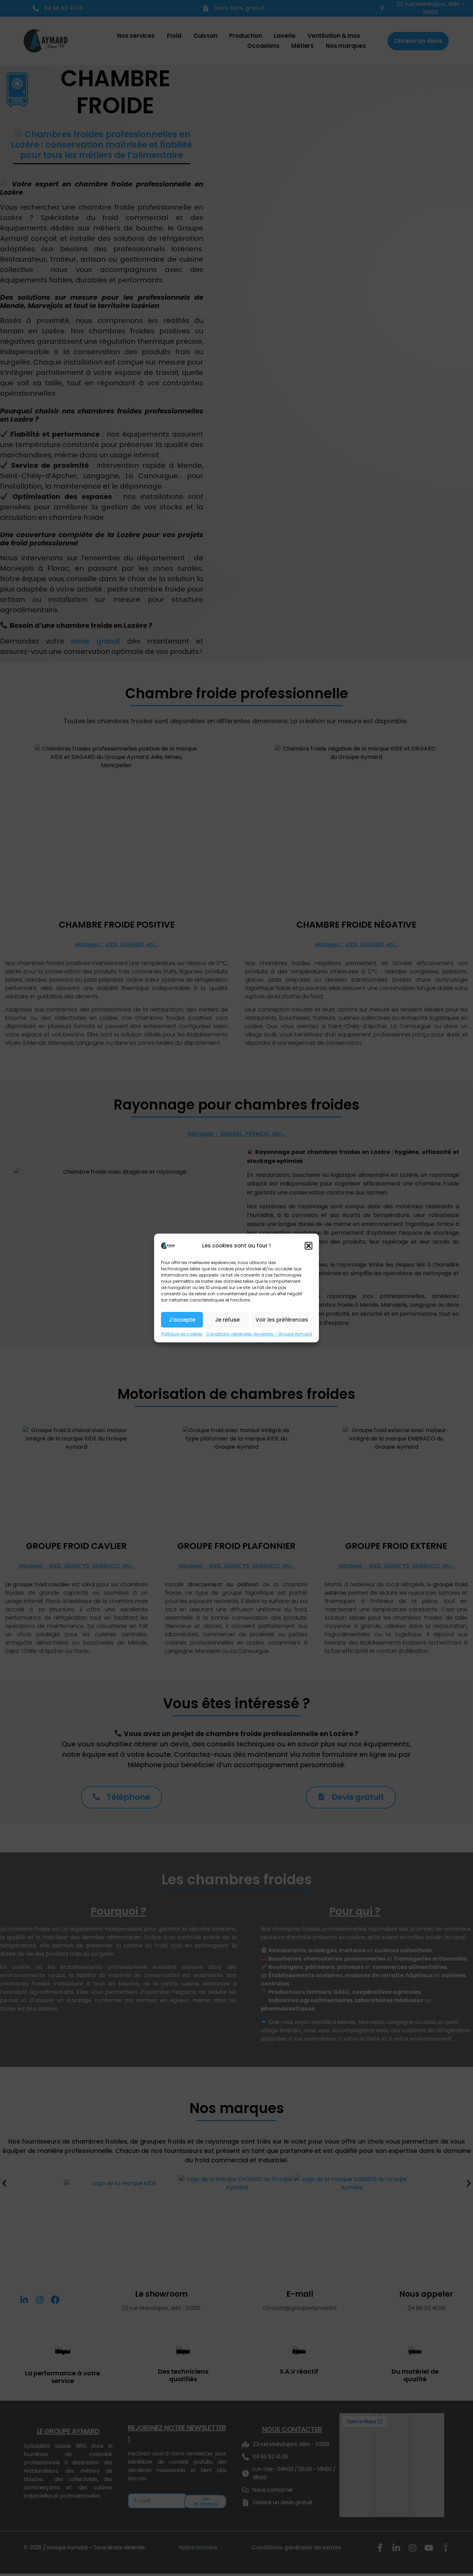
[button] (309, 1246)
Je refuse (227, 1320)
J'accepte (182, 1320)
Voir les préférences (282, 1320)
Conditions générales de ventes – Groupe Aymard (259, 1334)
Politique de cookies (182, 1334)
